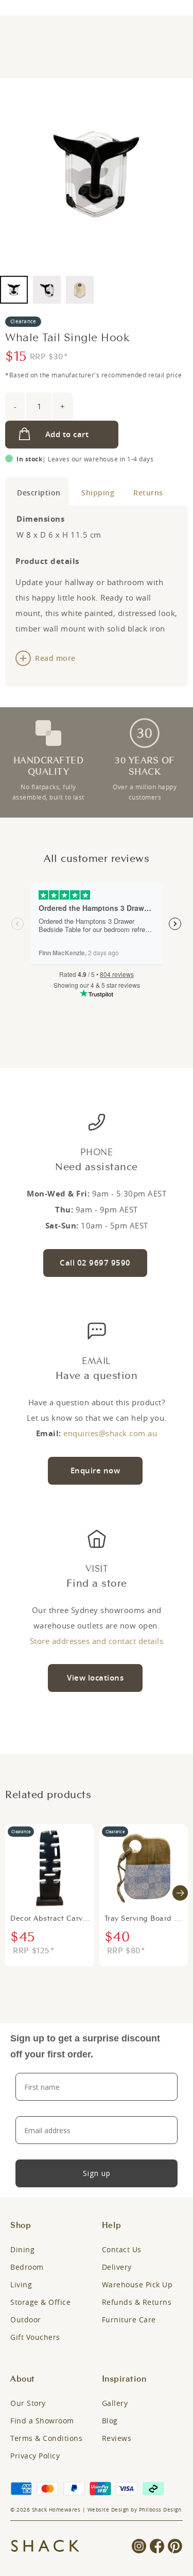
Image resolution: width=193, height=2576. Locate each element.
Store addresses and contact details (97, 1641)
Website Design (108, 2510)
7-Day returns (146, 491)
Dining (22, 2249)
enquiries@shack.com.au (110, 1433)
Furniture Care (129, 2320)
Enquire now (95, 1470)
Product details (37, 491)
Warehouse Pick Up (137, 2284)
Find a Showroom (42, 2421)
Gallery (115, 2403)
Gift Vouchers (35, 2337)
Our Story (28, 2403)
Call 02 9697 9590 (95, 1263)
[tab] (37, 491)
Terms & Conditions (46, 2438)
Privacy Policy (35, 2456)
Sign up (97, 2173)
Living (21, 2284)
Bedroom (27, 2267)
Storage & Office (40, 2302)
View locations (95, 1678)
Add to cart (67, 434)
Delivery (117, 2267)
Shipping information (95, 491)
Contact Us (122, 2249)
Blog (110, 2421)
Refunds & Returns (137, 2302)
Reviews (117, 2438)
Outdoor (26, 2320)
